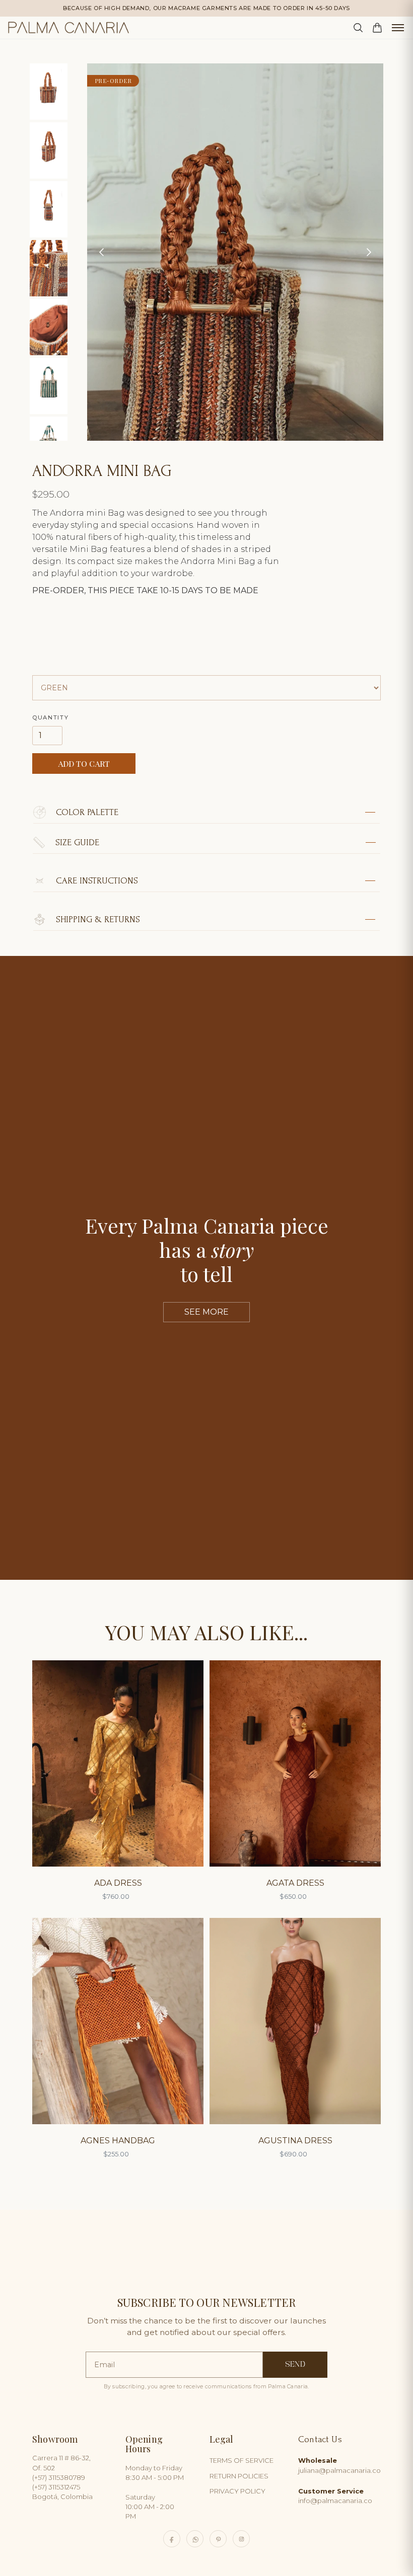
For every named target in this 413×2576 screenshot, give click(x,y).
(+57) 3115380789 (59, 2477)
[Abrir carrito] (377, 28)
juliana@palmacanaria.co (339, 2465)
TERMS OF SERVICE (242, 2460)
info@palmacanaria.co (335, 2496)
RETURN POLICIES (239, 2476)
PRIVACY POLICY (237, 2491)
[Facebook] (172, 2539)
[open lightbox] (56, 92)
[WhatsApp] (195, 2539)
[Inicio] (68, 28)
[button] (107, 252)
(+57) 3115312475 (56, 2487)
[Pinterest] (218, 2539)
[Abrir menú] (398, 28)
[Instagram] (241, 2539)
